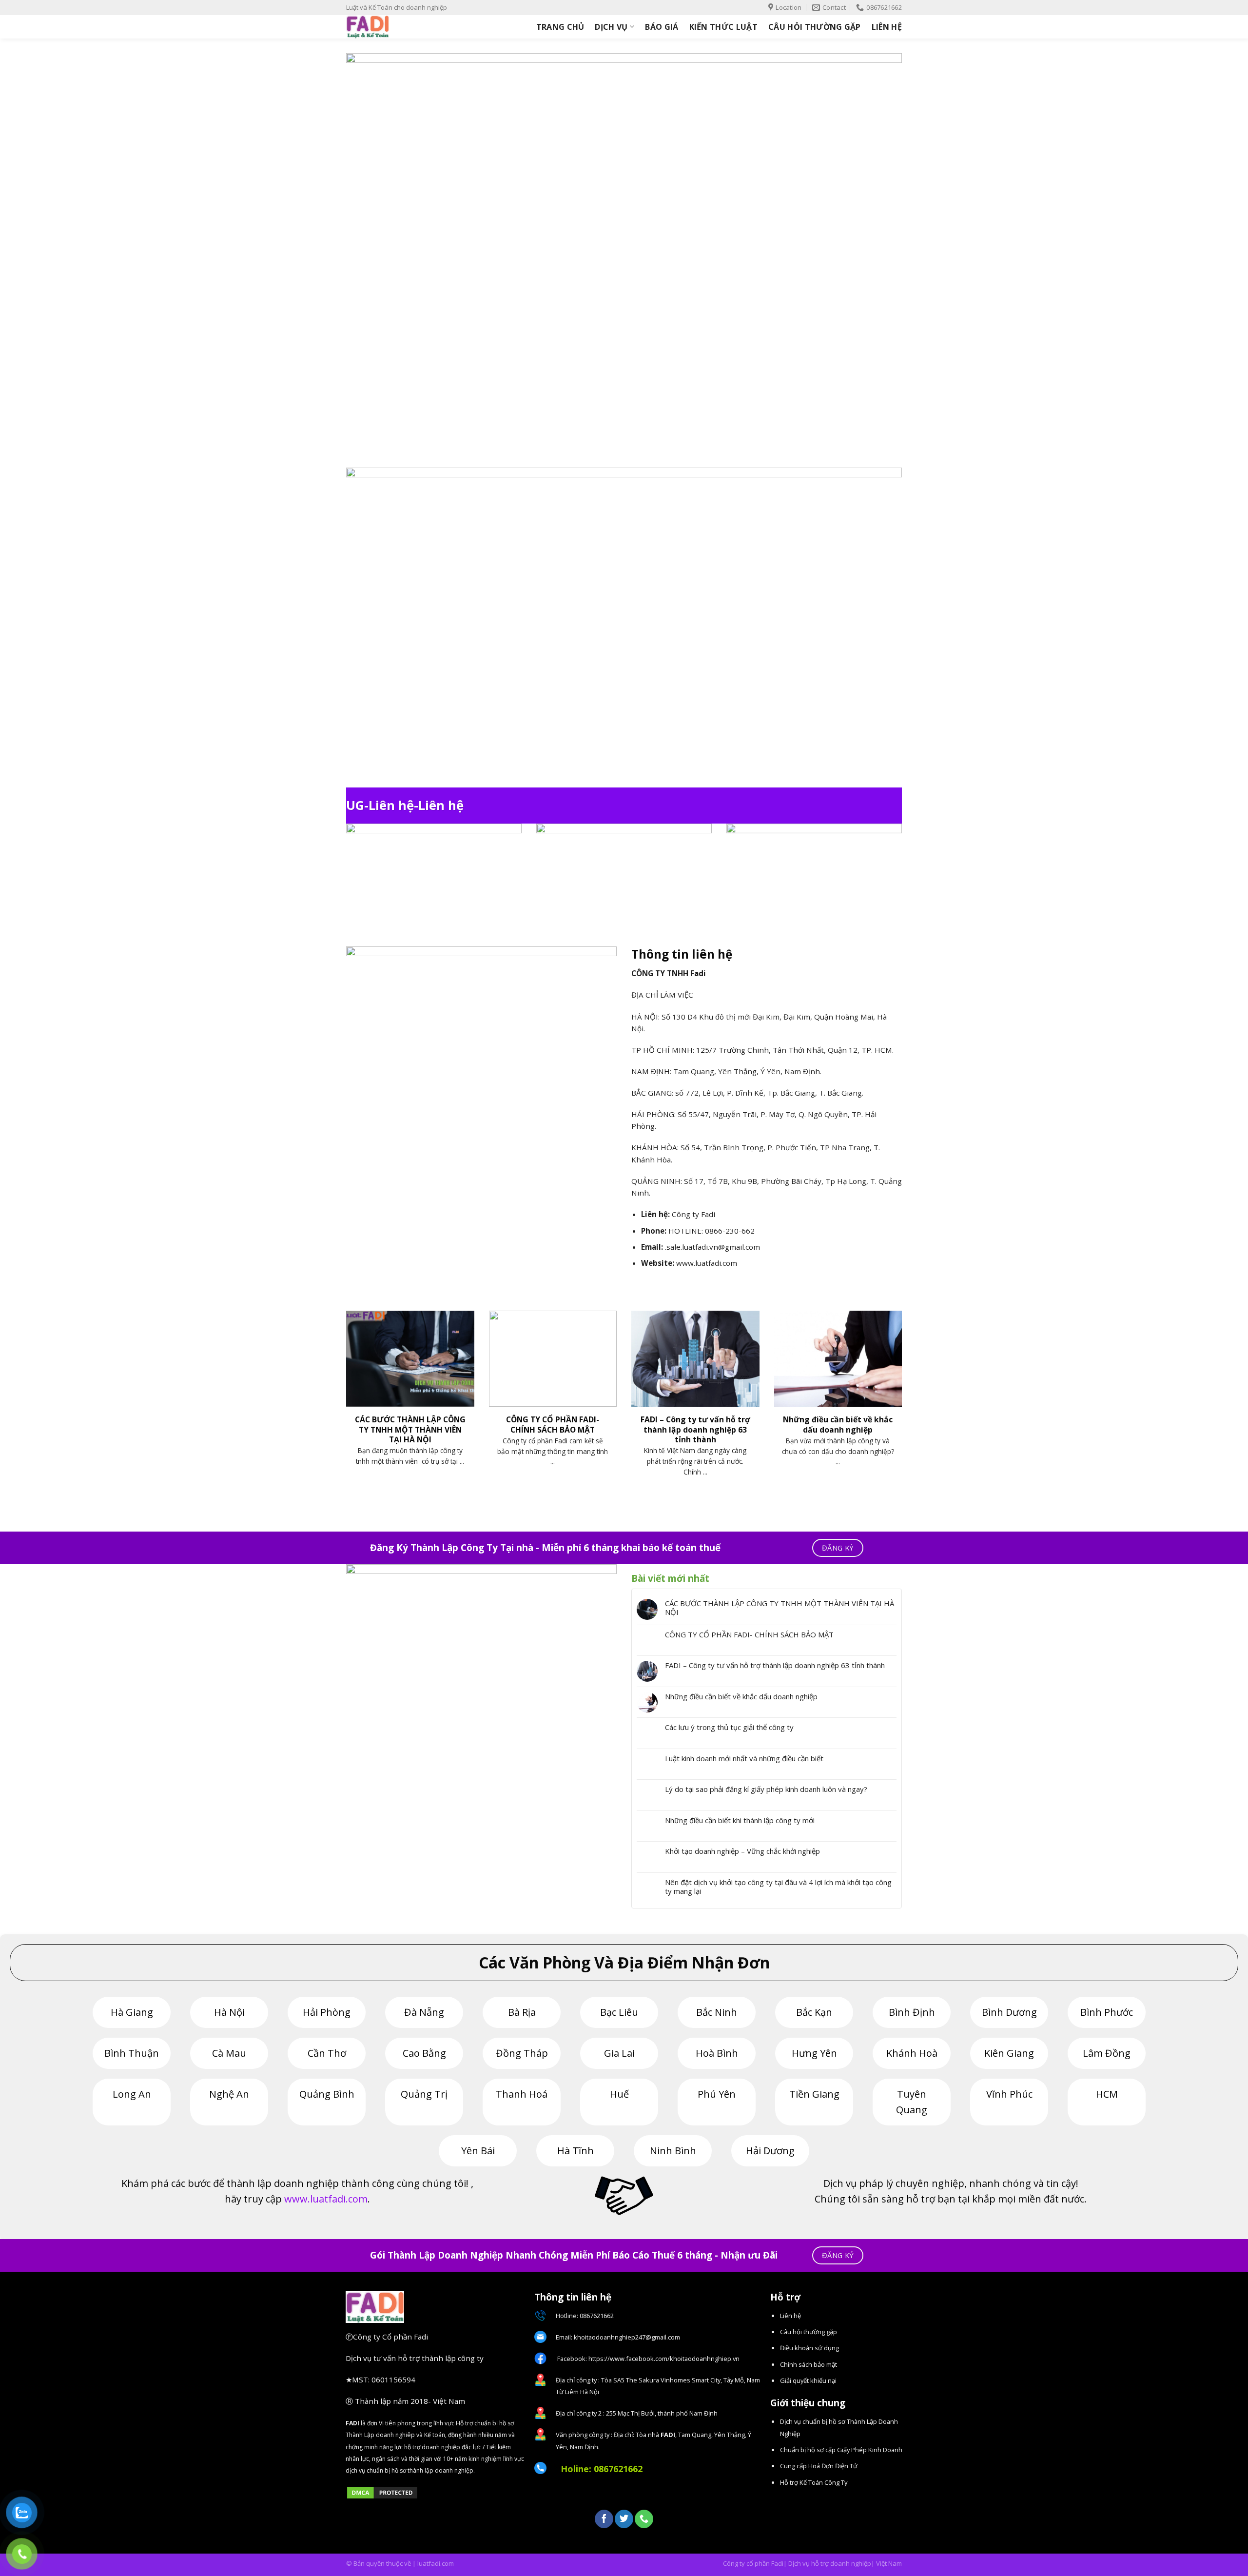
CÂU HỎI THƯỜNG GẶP (815, 27)
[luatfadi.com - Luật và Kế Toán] (388, 27)
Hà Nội (229, 2012)
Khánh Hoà (912, 2053)
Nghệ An (229, 2094)
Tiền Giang (814, 2094)
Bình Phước (1107, 2012)
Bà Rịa (522, 2012)
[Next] (904, 1406)
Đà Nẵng (424, 2012)
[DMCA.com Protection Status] (382, 2492)
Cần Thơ (327, 2053)
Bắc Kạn (814, 2012)
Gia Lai (619, 2053)
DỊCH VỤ (611, 27)
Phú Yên (717, 2094)
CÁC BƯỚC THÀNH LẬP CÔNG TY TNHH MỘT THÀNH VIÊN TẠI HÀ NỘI (780, 1608)
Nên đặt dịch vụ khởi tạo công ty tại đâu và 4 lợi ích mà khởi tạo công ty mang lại (778, 1887)
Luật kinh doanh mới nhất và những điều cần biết (744, 1758)
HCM (1107, 2094)
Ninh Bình (673, 2151)
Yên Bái (478, 2151)
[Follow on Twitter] (624, 2519)
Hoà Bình (717, 2053)
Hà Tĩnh (575, 2151)
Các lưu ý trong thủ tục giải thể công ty (729, 1727)
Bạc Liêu (619, 2012)
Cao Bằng (424, 2053)
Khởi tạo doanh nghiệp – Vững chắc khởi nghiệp (742, 1851)
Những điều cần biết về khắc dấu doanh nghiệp (741, 1696)
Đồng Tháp (522, 2053)
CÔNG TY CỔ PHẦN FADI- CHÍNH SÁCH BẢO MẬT (749, 1634)
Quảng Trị (424, 2094)
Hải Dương (770, 2151)
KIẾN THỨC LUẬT (723, 27)
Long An (132, 2094)
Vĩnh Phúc (1009, 2094)
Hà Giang (132, 2012)
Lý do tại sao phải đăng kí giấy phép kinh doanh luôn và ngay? (766, 1789)
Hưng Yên (814, 2053)
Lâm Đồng (1107, 2053)
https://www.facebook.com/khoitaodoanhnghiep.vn (664, 2359)
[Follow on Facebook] (604, 2519)
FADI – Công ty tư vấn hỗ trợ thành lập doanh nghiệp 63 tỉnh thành (775, 1665)
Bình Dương (1009, 2012)
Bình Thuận (132, 2053)
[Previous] (344, 1406)
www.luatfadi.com (326, 2199)
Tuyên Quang (912, 2102)
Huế (619, 2094)
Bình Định (912, 2012)
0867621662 (618, 2469)
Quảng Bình (327, 2094)
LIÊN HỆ (887, 27)
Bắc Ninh (717, 2012)
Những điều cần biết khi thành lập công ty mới (740, 1820)
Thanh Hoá (522, 2094)
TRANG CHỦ (560, 27)
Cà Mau (229, 2053)
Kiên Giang (1009, 2053)
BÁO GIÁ (662, 27)
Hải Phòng (327, 2012)
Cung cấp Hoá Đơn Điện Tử (819, 2466)
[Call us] (644, 2519)
